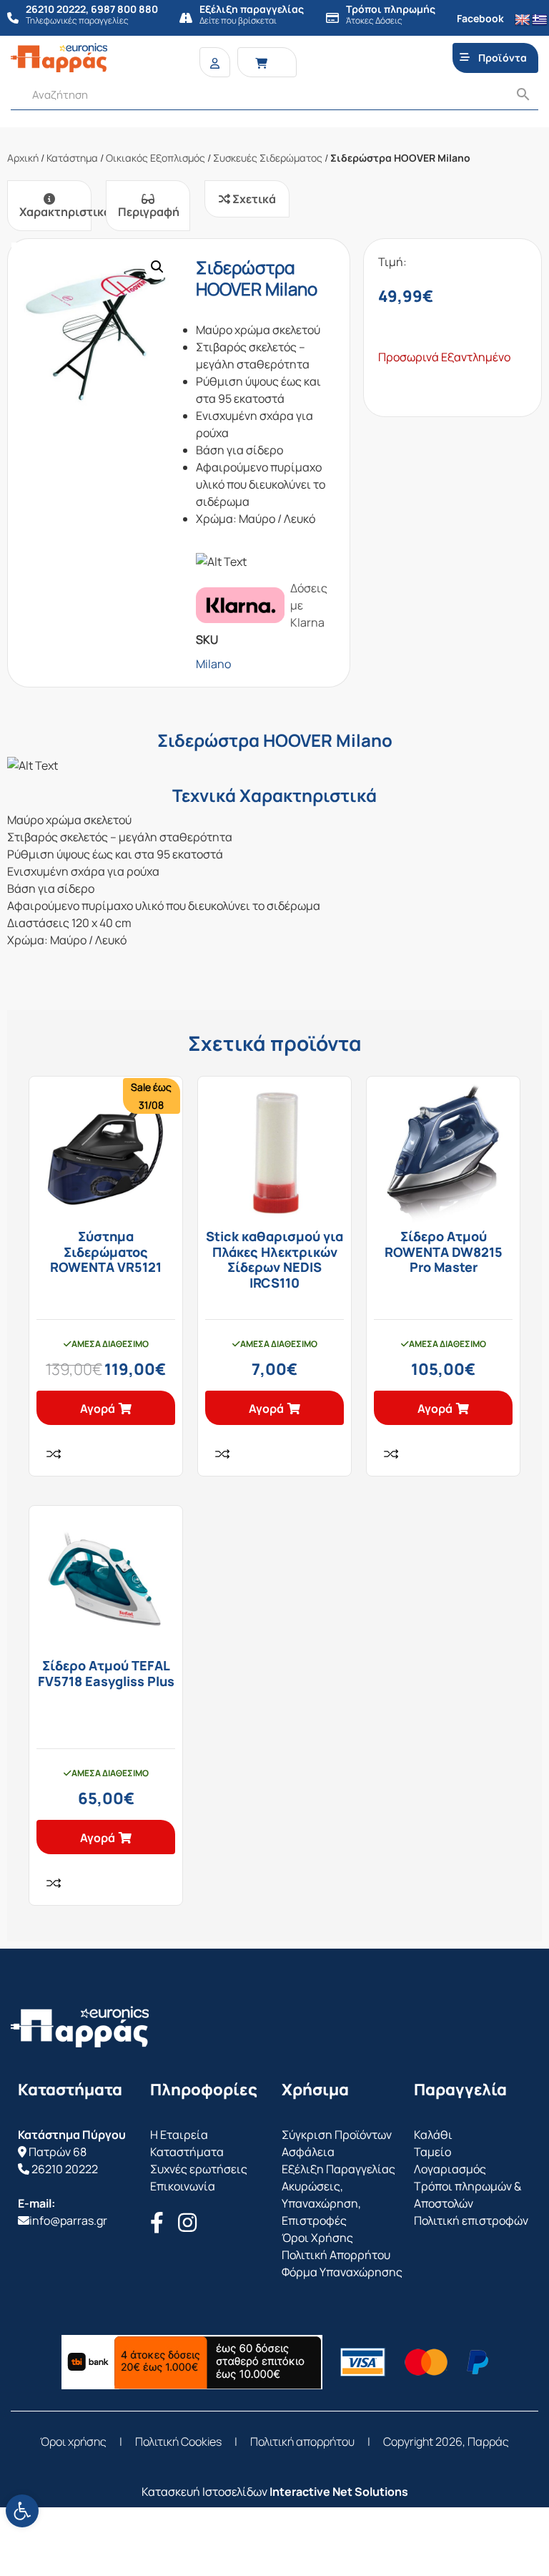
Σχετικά (253, 199)
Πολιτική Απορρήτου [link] (336, 2255)
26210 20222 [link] (65, 2169)
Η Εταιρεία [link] (179, 2135)
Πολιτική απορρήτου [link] (302, 2442)
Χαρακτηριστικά (55, 212)
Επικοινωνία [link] (183, 2186)
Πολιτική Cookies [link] (178, 2442)
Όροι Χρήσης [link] (317, 2238)
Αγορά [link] (98, 1409)
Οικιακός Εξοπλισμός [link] (155, 158)
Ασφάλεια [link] (308, 2152)
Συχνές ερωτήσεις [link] (199, 2169)
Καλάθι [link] (433, 2135)
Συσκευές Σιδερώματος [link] (268, 158)
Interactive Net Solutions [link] (339, 2492)
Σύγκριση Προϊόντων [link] (337, 2135)
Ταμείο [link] (432, 2152)
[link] (22, 2511)
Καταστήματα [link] (187, 2152)
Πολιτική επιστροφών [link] (471, 2220)
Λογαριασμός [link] (450, 2169)
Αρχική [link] (23, 158)
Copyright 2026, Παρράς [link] (446, 2442)
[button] (157, 267)
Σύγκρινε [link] (54, 1454)
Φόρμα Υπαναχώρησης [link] (342, 2272)
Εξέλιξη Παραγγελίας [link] (338, 2169)
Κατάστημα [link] (72, 158)
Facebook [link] (480, 18)
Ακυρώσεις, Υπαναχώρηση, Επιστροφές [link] (321, 2203)
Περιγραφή (149, 212)
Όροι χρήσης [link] (73, 2442)
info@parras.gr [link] (68, 2220)
